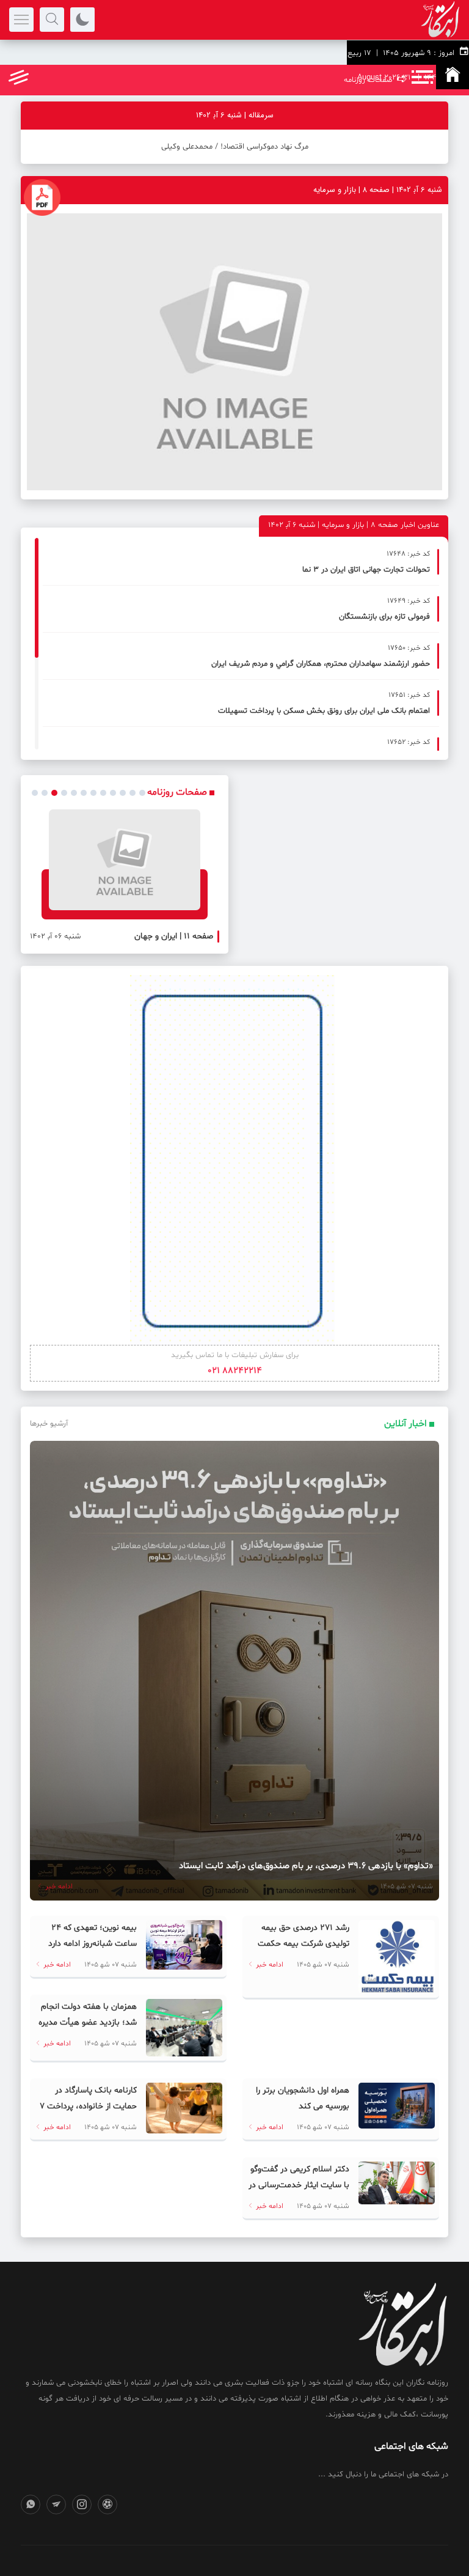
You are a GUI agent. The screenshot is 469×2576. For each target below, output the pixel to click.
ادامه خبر (58, 1886)
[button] (35, 793)
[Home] (453, 77)
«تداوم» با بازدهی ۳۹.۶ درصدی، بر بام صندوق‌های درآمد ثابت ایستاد (306, 1866)
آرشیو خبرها (49, 1424)
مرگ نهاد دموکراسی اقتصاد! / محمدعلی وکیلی (235, 147)
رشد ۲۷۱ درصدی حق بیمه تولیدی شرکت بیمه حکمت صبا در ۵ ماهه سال (304, 1944)
